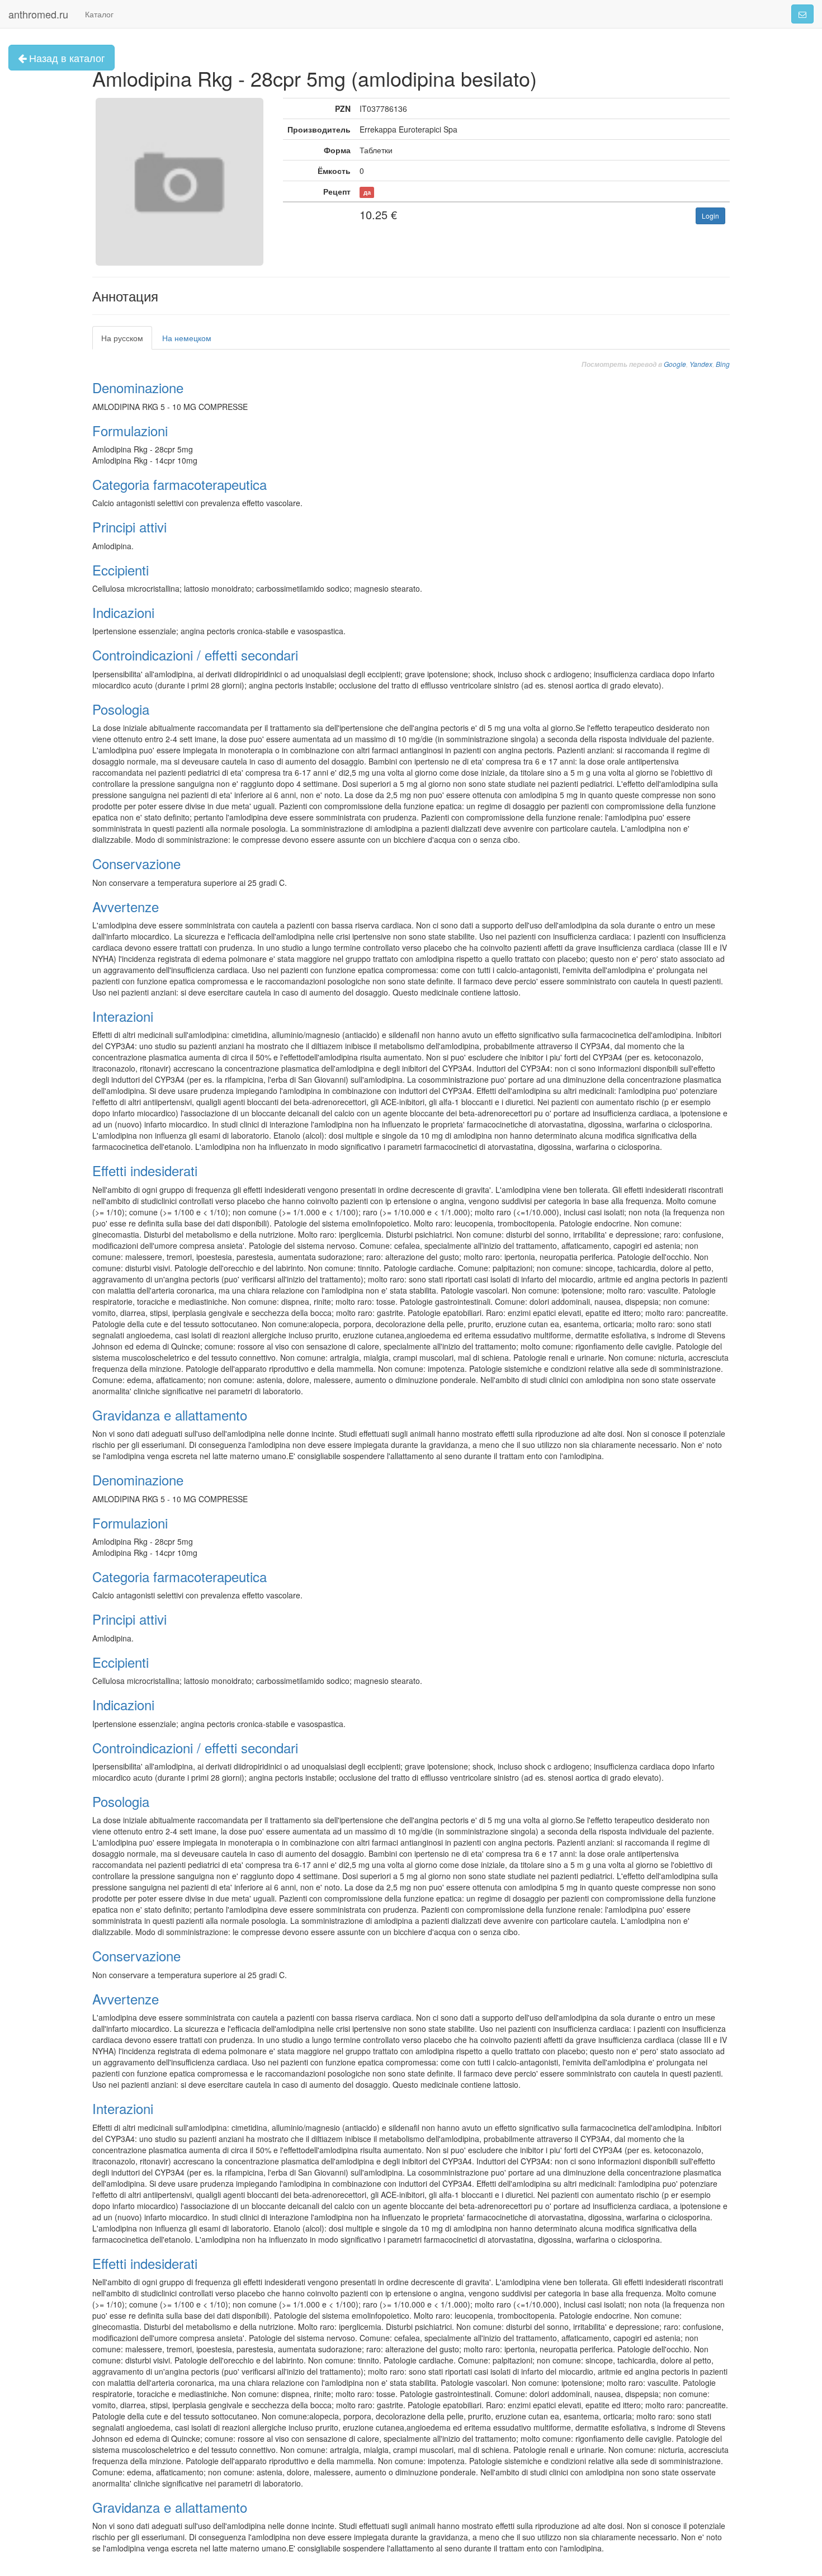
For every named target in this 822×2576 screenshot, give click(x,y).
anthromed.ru (38, 14)
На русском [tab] (122, 338)
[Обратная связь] (802, 14)
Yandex (701, 364)
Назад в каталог (66, 58)
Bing (723, 364)
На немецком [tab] (187, 338)
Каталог (99, 14)
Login (710, 216)
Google (675, 364)
